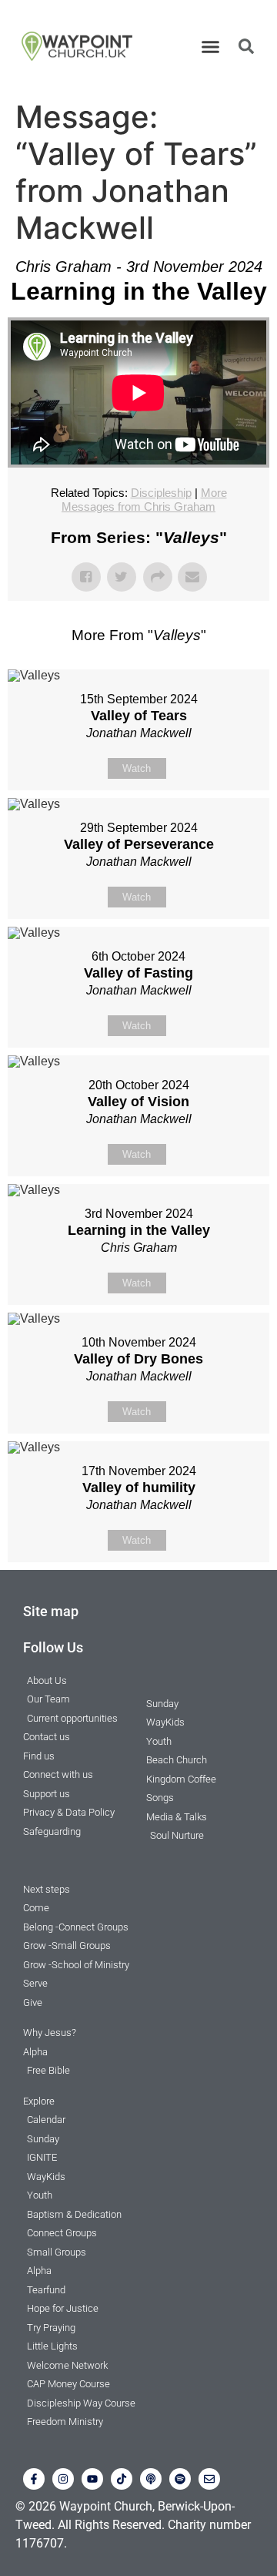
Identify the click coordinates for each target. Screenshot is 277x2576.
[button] (211, 46)
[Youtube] (92, 2479)
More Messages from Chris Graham (144, 500)
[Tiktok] (122, 2479)
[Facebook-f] (34, 2479)
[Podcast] (151, 2479)
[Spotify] (180, 2479)
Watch (137, 768)
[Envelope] (209, 2479)
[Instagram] (63, 2479)
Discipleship (161, 493)
